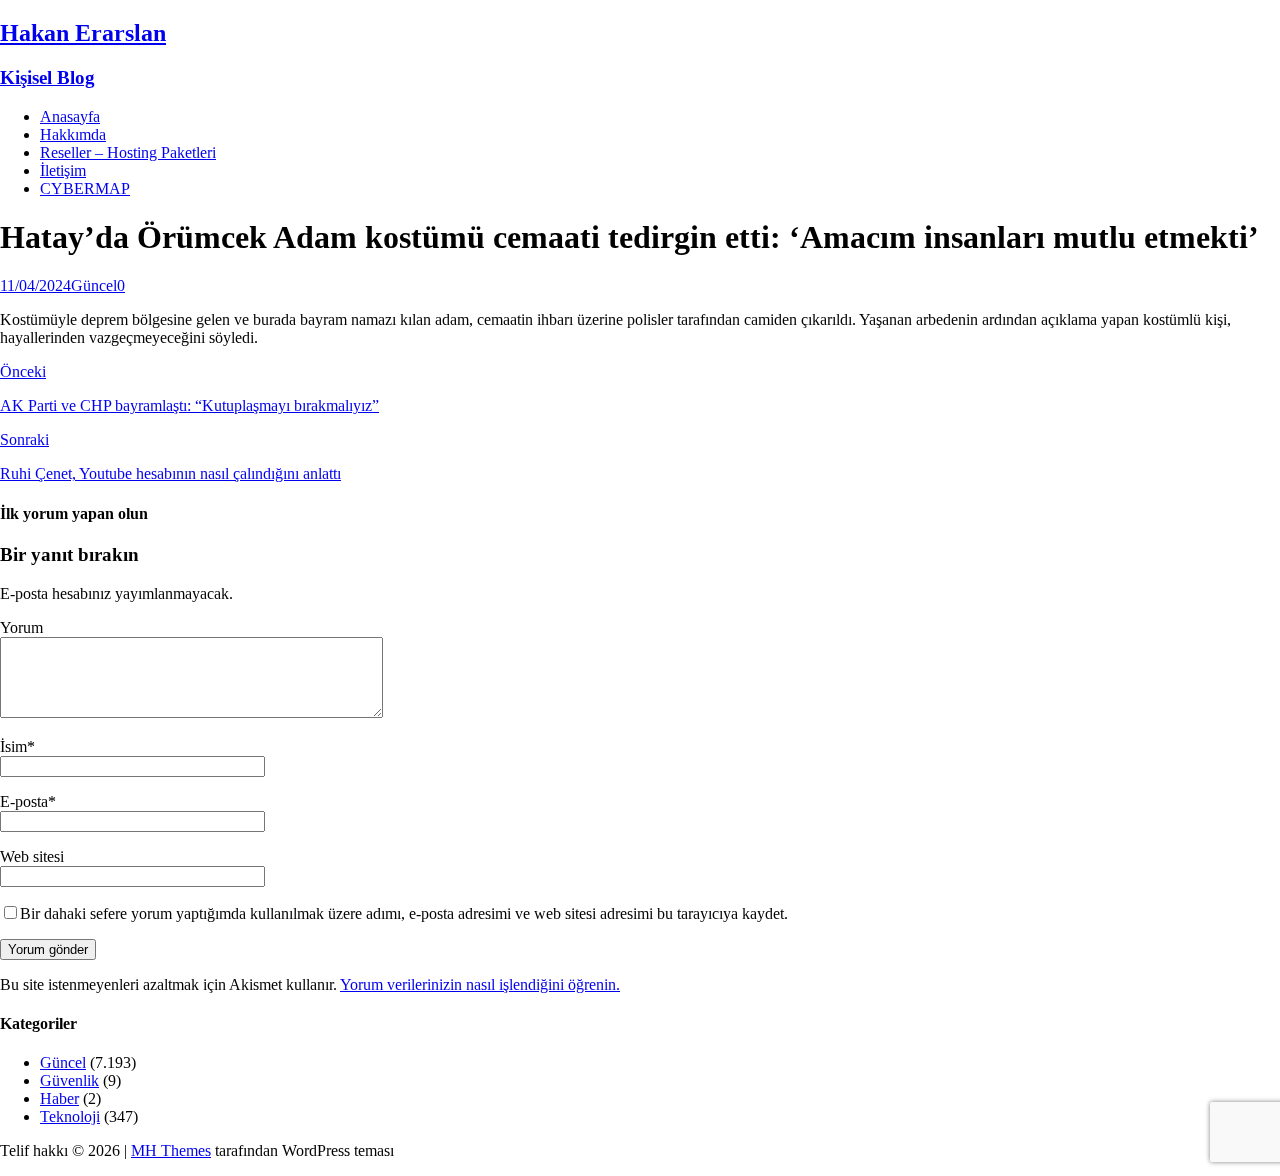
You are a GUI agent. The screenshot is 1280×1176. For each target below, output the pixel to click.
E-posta (24, 801)
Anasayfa (70, 116)
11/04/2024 (35, 285)
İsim (13, 746)
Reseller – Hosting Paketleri (128, 152)
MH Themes (171, 1150)
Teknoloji (70, 1116)
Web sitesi (32, 856)
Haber (59, 1098)
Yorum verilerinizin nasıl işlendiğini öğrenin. (480, 984)
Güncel (94, 285)
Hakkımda (73, 134)
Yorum (21, 627)
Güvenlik (69, 1080)
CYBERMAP (85, 188)
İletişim (63, 170)
